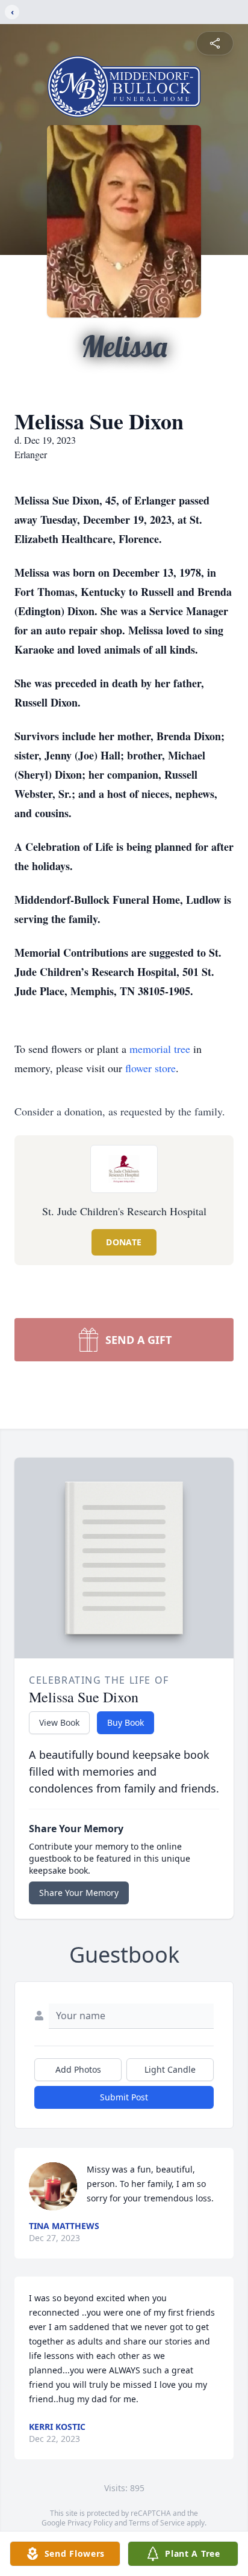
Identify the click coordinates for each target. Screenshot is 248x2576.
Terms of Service (157, 2523)
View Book (59, 1722)
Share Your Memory (79, 1893)
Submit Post (124, 2097)
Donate (124, 1242)
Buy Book (126, 1722)
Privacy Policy (90, 2523)
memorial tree (160, 1049)
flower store (150, 1068)
